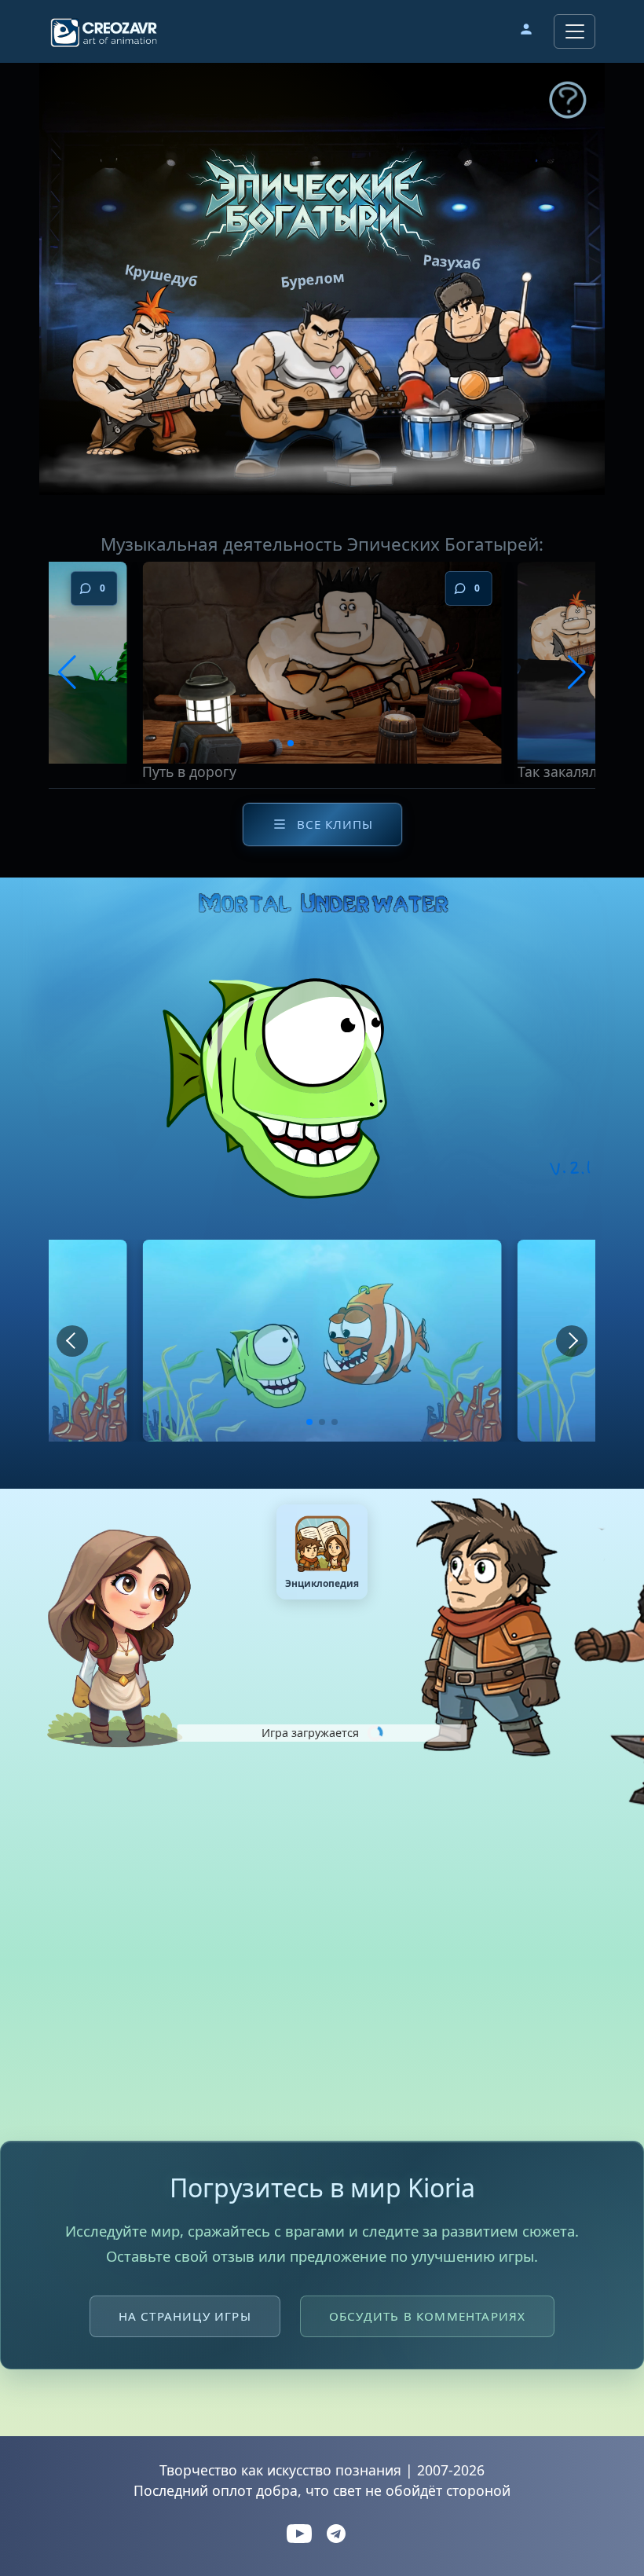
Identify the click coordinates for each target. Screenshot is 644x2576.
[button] (526, 31)
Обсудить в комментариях (428, 2316)
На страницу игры (185, 2316)
